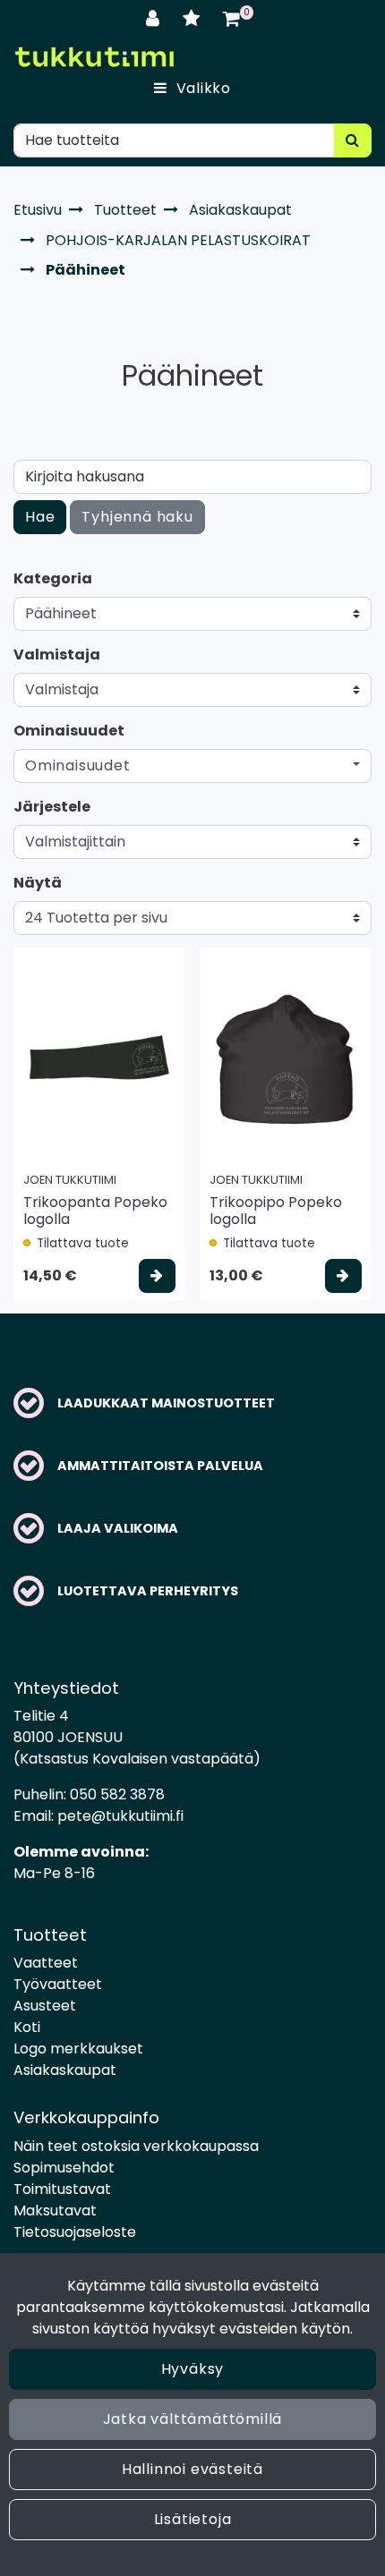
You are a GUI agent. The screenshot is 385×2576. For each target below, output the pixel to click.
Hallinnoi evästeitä (192, 2469)
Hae (40, 517)
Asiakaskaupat (65, 2070)
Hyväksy (193, 2369)
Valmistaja (57, 655)
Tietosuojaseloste (75, 2232)
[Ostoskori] (231, 18)
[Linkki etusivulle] (94, 57)
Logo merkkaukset (78, 2049)
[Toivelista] (194, 18)
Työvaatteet (58, 1984)
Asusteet (45, 2006)
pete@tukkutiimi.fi (120, 1816)
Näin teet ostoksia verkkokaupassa (136, 2146)
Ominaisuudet (69, 731)
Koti (27, 2027)
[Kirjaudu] (155, 18)
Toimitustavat (62, 2189)
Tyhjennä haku (137, 517)
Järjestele (52, 807)
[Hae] (353, 140)
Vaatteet (46, 1963)
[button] (192, 766)
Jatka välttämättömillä (193, 2419)
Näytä (38, 883)
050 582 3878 (117, 1794)
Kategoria (53, 578)
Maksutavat (55, 2210)
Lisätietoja (193, 2519)
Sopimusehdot (64, 2168)
